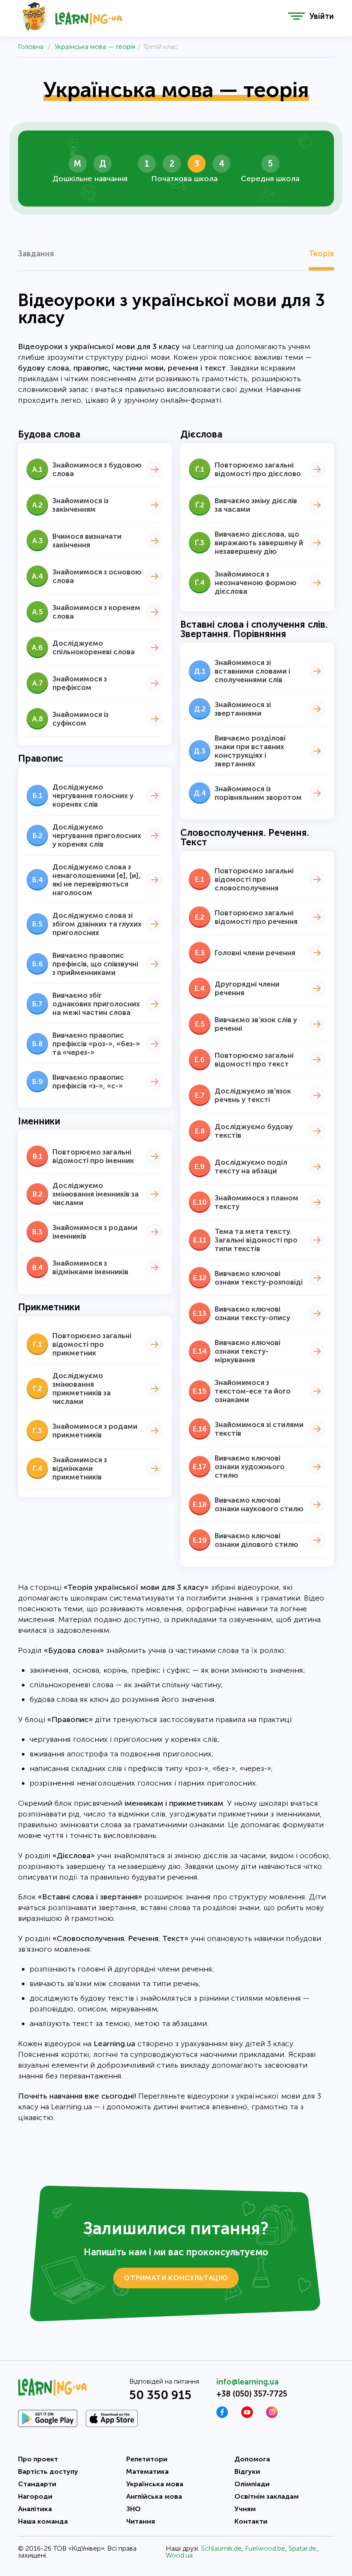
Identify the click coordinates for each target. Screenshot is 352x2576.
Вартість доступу (48, 2471)
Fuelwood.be (265, 2548)
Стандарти (37, 2484)
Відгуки (247, 2471)
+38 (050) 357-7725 (252, 2394)
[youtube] (247, 2416)
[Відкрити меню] (297, 16)
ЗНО (134, 2509)
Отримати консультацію (176, 2278)
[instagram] (272, 2416)
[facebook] (222, 2416)
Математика (147, 2471)
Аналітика (35, 2509)
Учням (245, 2509)
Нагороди (35, 2496)
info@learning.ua (247, 2382)
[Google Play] (48, 2418)
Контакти (251, 2521)
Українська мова (155, 2484)
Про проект (38, 2459)
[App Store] (112, 2418)
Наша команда (43, 2521)
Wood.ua (179, 2555)
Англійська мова (154, 2496)
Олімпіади (252, 2484)
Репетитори (147, 2459)
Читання (141, 2521)
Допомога (252, 2459)
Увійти (322, 16)
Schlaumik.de (221, 2548)
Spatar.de (302, 2548)
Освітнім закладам (267, 2496)
